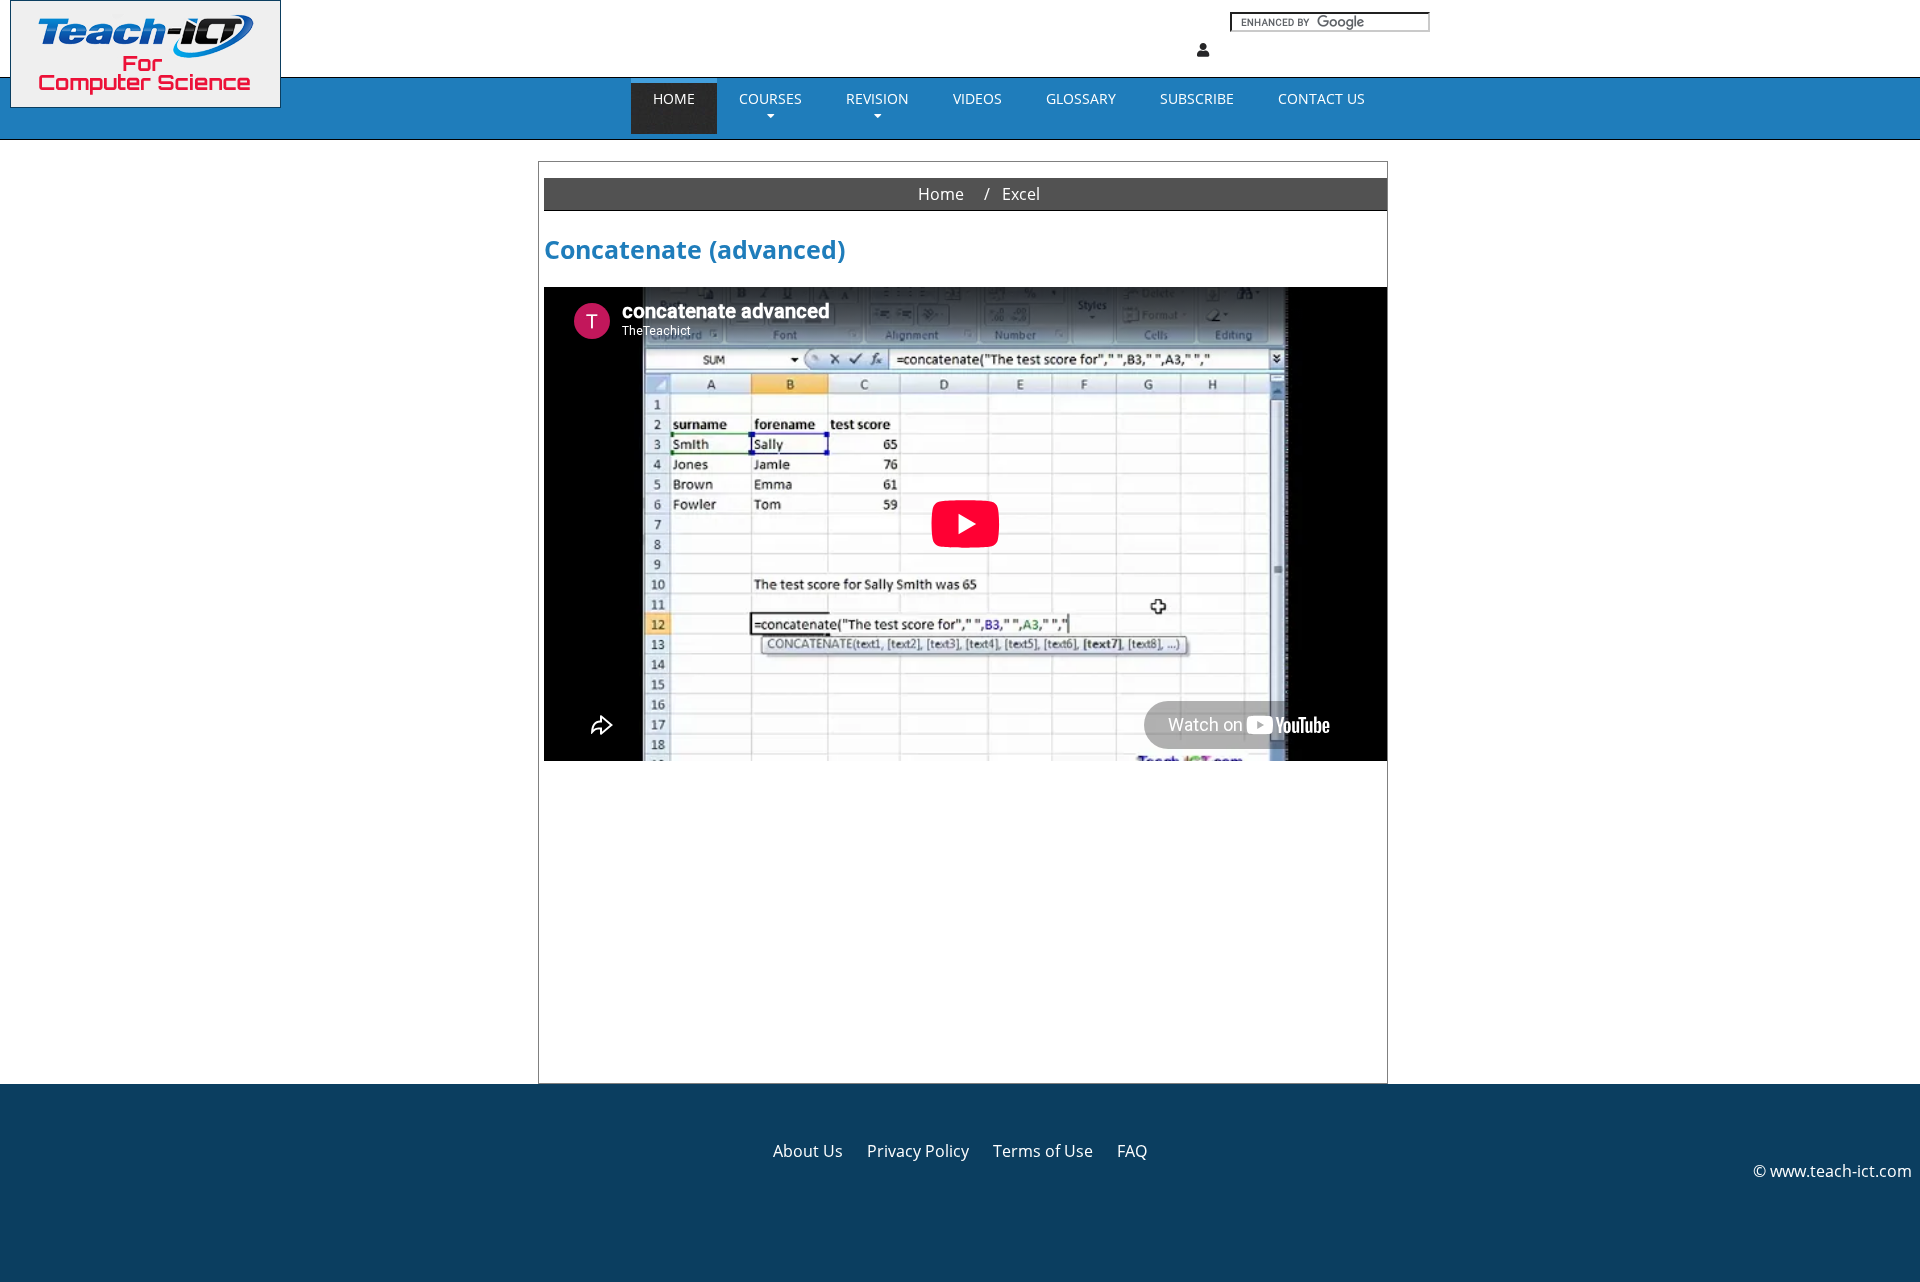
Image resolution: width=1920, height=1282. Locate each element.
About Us (808, 1151)
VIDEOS (977, 98)
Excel (1021, 194)
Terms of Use (1043, 1151)
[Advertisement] (85, 440)
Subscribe (1197, 98)
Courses (770, 98)
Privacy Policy (918, 1151)
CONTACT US (1321, 98)
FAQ (1132, 1151)
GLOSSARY (1081, 98)
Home (674, 98)
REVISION (877, 98)
